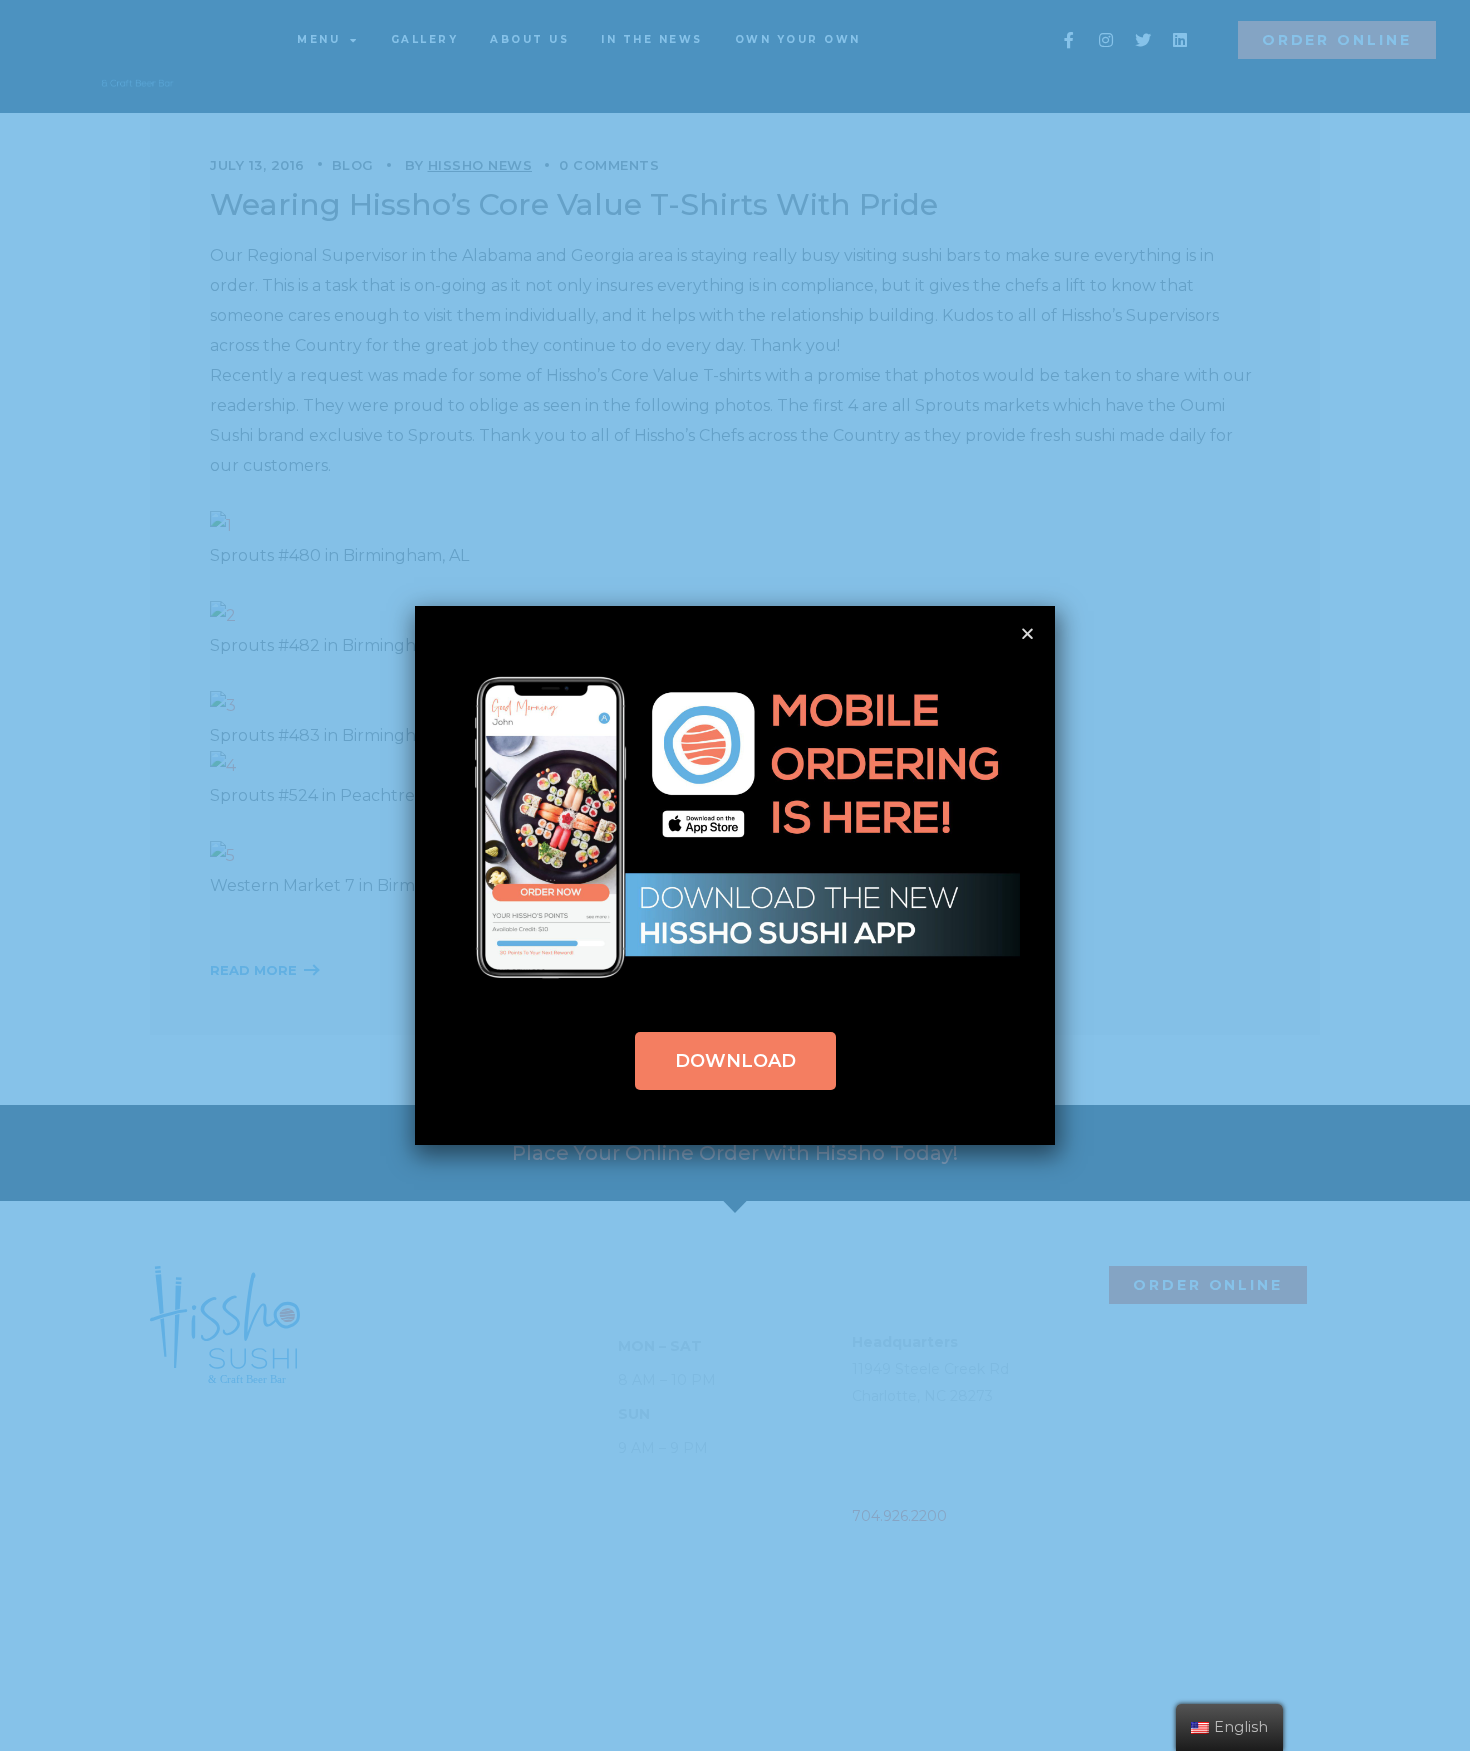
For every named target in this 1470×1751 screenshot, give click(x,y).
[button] (735, 1061)
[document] (735, 875)
